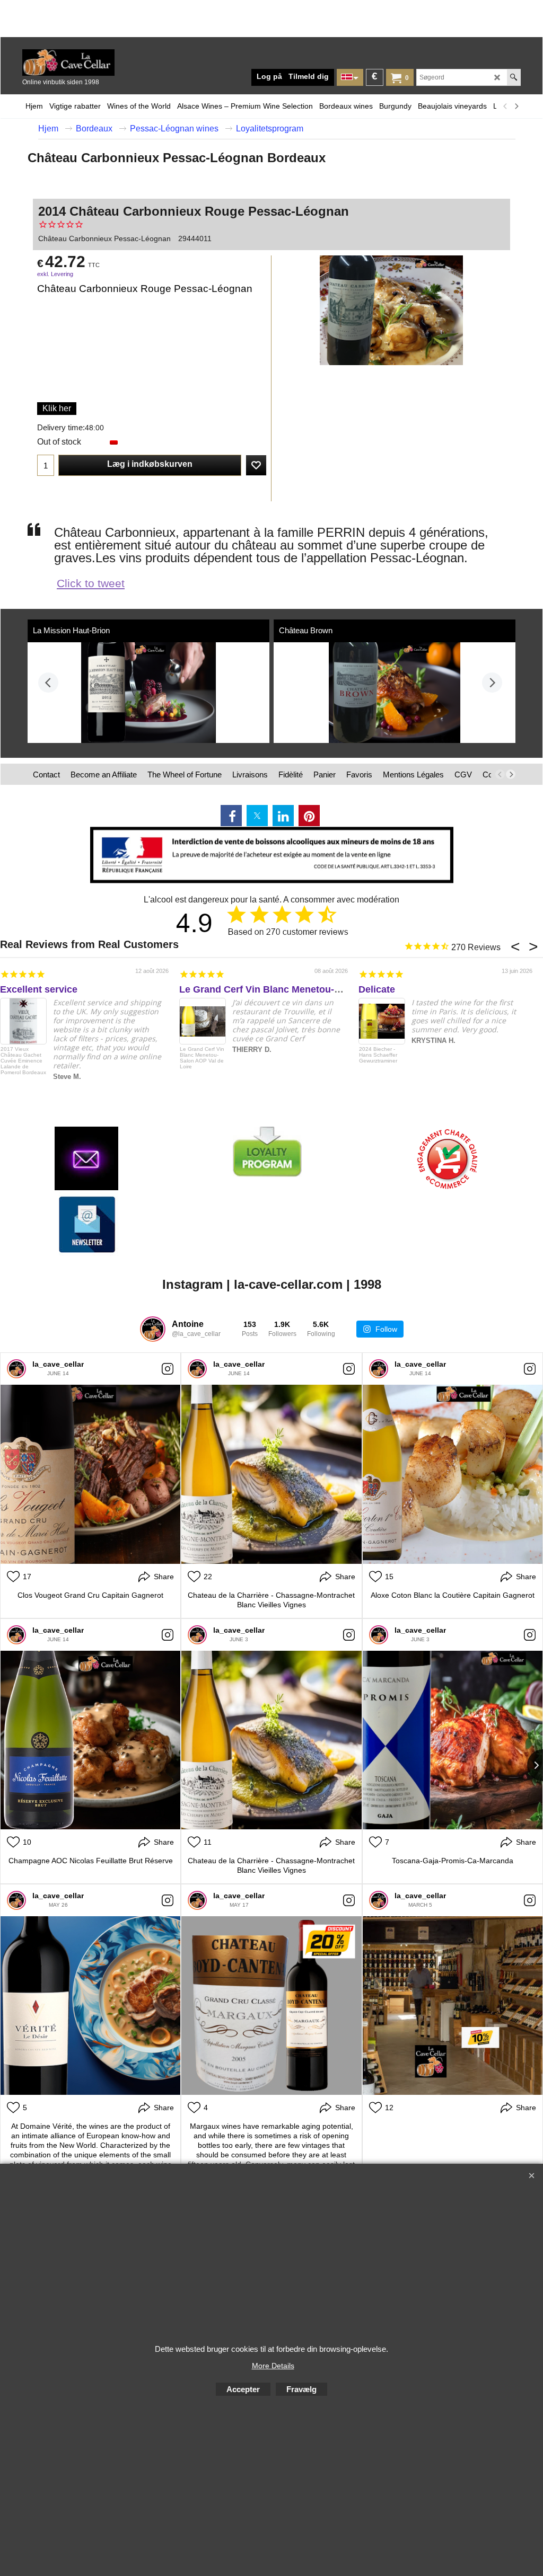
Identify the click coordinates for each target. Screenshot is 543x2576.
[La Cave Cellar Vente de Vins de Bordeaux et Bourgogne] (102, 63)
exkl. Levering (55, 274)
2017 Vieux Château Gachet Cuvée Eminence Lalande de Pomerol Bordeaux (23, 1061)
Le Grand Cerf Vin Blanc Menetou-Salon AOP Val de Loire (309, 989)
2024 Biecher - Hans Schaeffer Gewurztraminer (378, 1055)
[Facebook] (231, 816)
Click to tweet (91, 583)
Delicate (377, 989)
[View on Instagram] (168, 1369)
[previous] (505, 106)
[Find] (514, 77)
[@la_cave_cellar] (153, 1329)
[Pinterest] (309, 816)
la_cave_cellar (58, 1364)
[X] (257, 816)
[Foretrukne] (256, 465)
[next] (516, 106)
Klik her (57, 408)
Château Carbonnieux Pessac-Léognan (104, 238)
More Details (273, 2366)
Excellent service (39, 989)
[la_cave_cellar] (16, 1369)
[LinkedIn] (283, 816)
